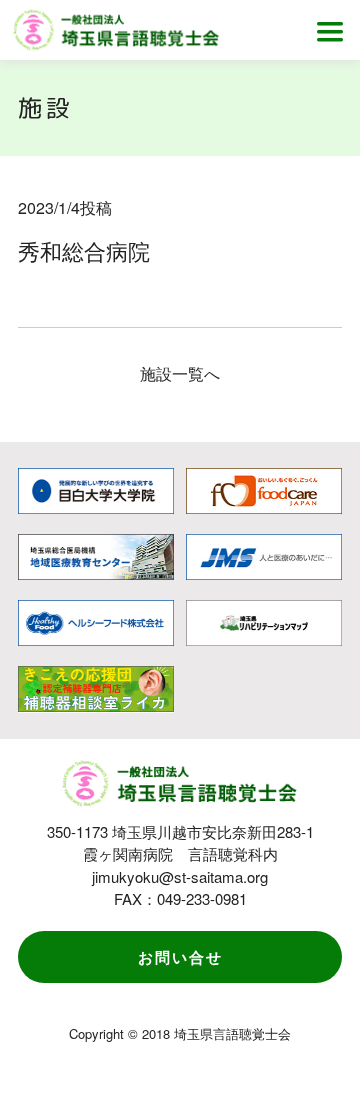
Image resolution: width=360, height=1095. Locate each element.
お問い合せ (180, 957)
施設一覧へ (180, 373)
